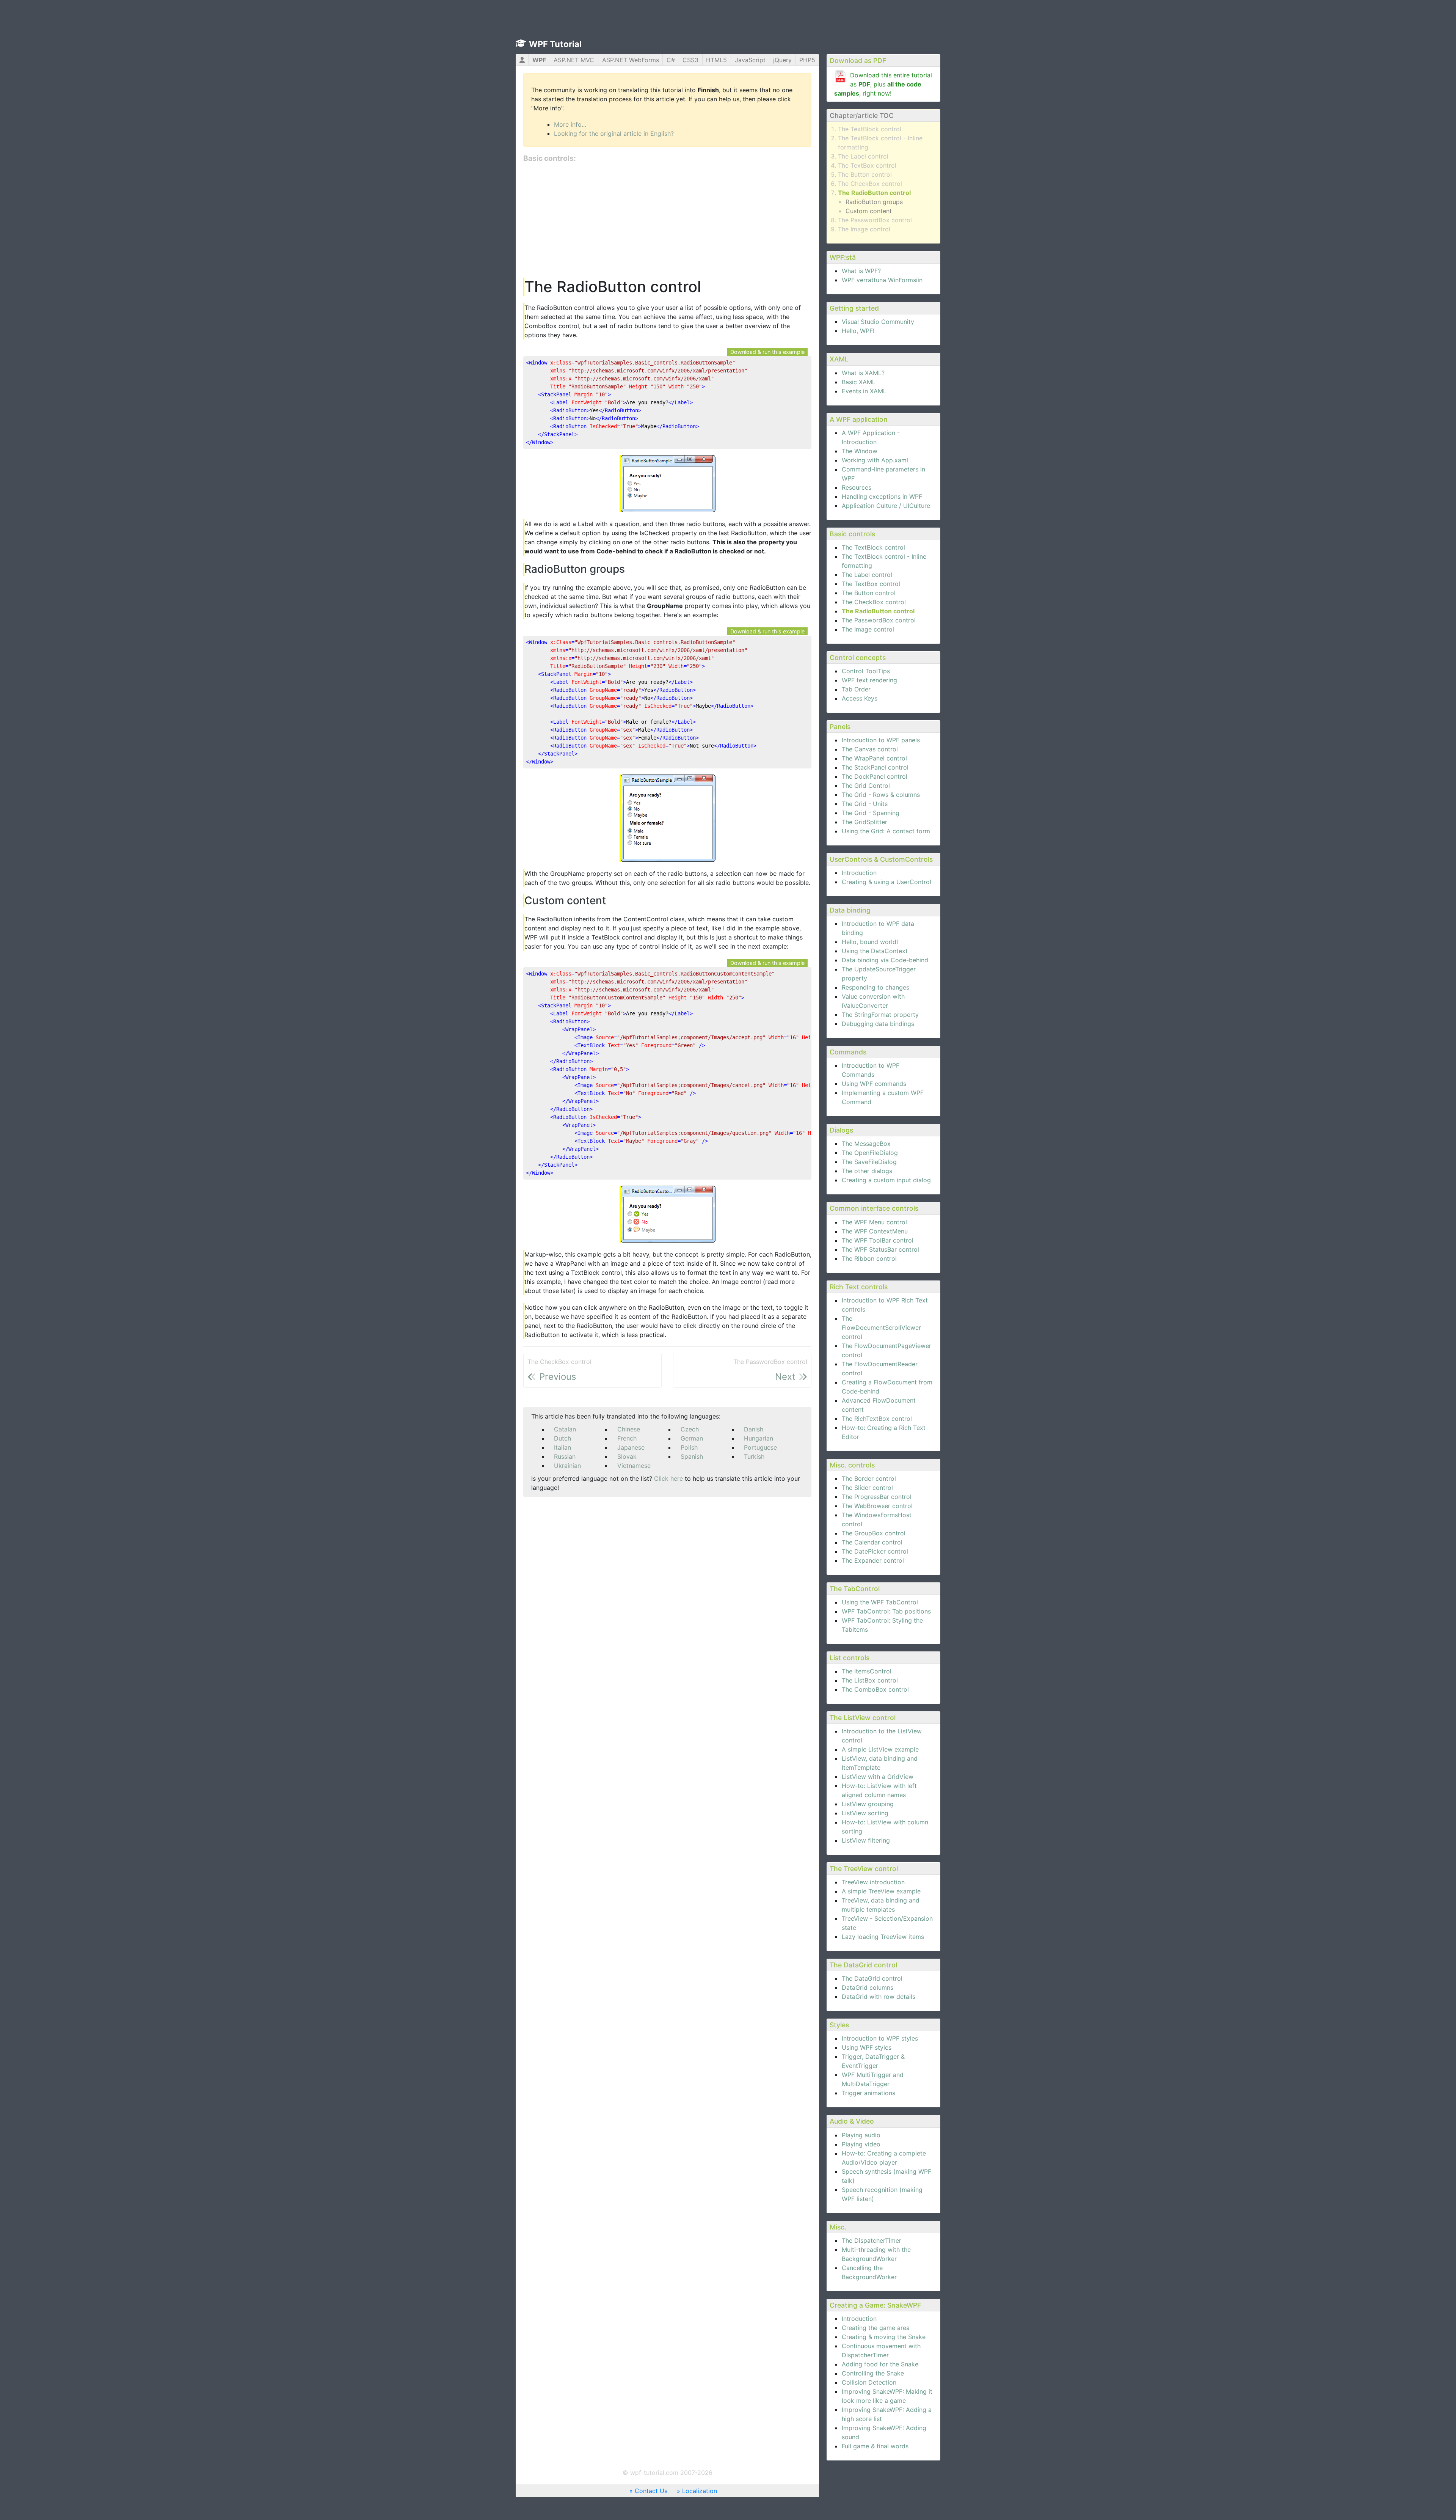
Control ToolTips (866, 671)
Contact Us (651, 2491)
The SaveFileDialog (869, 1162)
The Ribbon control (869, 1258)
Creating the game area (876, 2328)
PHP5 (807, 60)
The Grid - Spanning (871, 813)
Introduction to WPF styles (880, 2038)
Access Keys (860, 698)
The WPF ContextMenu (875, 1231)
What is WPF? (861, 271)
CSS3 (690, 60)
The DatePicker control (875, 1551)
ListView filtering (866, 1840)
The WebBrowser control (877, 1506)
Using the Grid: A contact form (886, 831)
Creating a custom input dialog (886, 1180)
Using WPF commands (874, 1084)
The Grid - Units (865, 804)
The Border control (869, 1478)
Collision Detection (869, 2382)
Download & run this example (767, 352)
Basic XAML (859, 382)
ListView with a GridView (878, 1777)
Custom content (869, 211)
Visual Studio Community (878, 322)
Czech (690, 1429)
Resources (857, 487)
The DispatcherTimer (872, 2240)
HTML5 (716, 60)
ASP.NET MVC (574, 60)
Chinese (629, 1429)
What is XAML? (863, 373)
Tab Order (856, 689)
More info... (570, 124)
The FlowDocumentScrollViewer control (881, 1328)
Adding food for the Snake (880, 2364)
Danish (754, 1429)
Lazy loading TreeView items (883, 1937)
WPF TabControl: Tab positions (886, 1611)
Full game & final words (875, 2446)
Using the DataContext (875, 951)
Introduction (859, 873)
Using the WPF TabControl (880, 1602)
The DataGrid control (872, 1978)
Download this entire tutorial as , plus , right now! (883, 84)
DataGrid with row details (879, 1997)
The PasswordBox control (875, 220)
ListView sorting (865, 1813)
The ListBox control (870, 1680)
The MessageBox (866, 1144)
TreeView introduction (873, 1882)
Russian (565, 1456)
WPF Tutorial (555, 44)
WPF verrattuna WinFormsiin (882, 280)
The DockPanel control (875, 776)
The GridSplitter (864, 822)
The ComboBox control (875, 1689)
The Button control (865, 174)
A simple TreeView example (881, 1891)
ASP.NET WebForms (631, 60)
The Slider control (867, 1488)
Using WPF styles (867, 2047)
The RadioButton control (874, 193)
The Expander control (873, 1560)
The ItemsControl (867, 1671)
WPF (539, 60)
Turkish (754, 1456)
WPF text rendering (869, 680)
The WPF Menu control (874, 1222)
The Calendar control (872, 1542)
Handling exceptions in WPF (882, 496)
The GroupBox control (874, 1533)
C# (671, 60)
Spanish (692, 1456)
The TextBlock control (870, 129)
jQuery (782, 60)
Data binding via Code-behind (885, 960)
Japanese (631, 1447)
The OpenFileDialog (870, 1153)
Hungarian (759, 1438)
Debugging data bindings (878, 1024)
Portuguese (760, 1447)
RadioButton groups (874, 202)
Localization (700, 2491)
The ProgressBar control (877, 1497)
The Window (860, 451)
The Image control (864, 229)
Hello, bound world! (870, 942)
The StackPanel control (875, 767)
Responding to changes (875, 987)
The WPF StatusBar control (880, 1249)
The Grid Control (866, 786)
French (627, 1438)
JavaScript (750, 60)
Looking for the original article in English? (614, 134)
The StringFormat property (880, 1015)
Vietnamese (634, 1466)
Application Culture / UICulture (886, 506)
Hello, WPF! (858, 331)
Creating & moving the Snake (884, 2337)
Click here (668, 1478)
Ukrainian (567, 1466)
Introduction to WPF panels (881, 740)
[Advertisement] (667, 221)
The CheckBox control (870, 184)
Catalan (565, 1429)
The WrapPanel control (874, 758)
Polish (689, 1447)
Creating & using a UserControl (886, 882)
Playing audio (861, 2135)
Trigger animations (868, 2093)
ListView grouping (868, 1804)
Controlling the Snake (873, 2373)
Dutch (562, 1438)
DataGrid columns (868, 1987)
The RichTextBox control (877, 1419)
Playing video (861, 2144)
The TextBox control (867, 165)
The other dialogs (867, 1171)
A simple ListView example (880, 1749)
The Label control (863, 156)
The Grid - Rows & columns (881, 795)
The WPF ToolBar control (878, 1240)
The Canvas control (870, 749)
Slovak (627, 1456)
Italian (562, 1447)
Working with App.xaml (875, 460)
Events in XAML (864, 391)
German (692, 1438)
